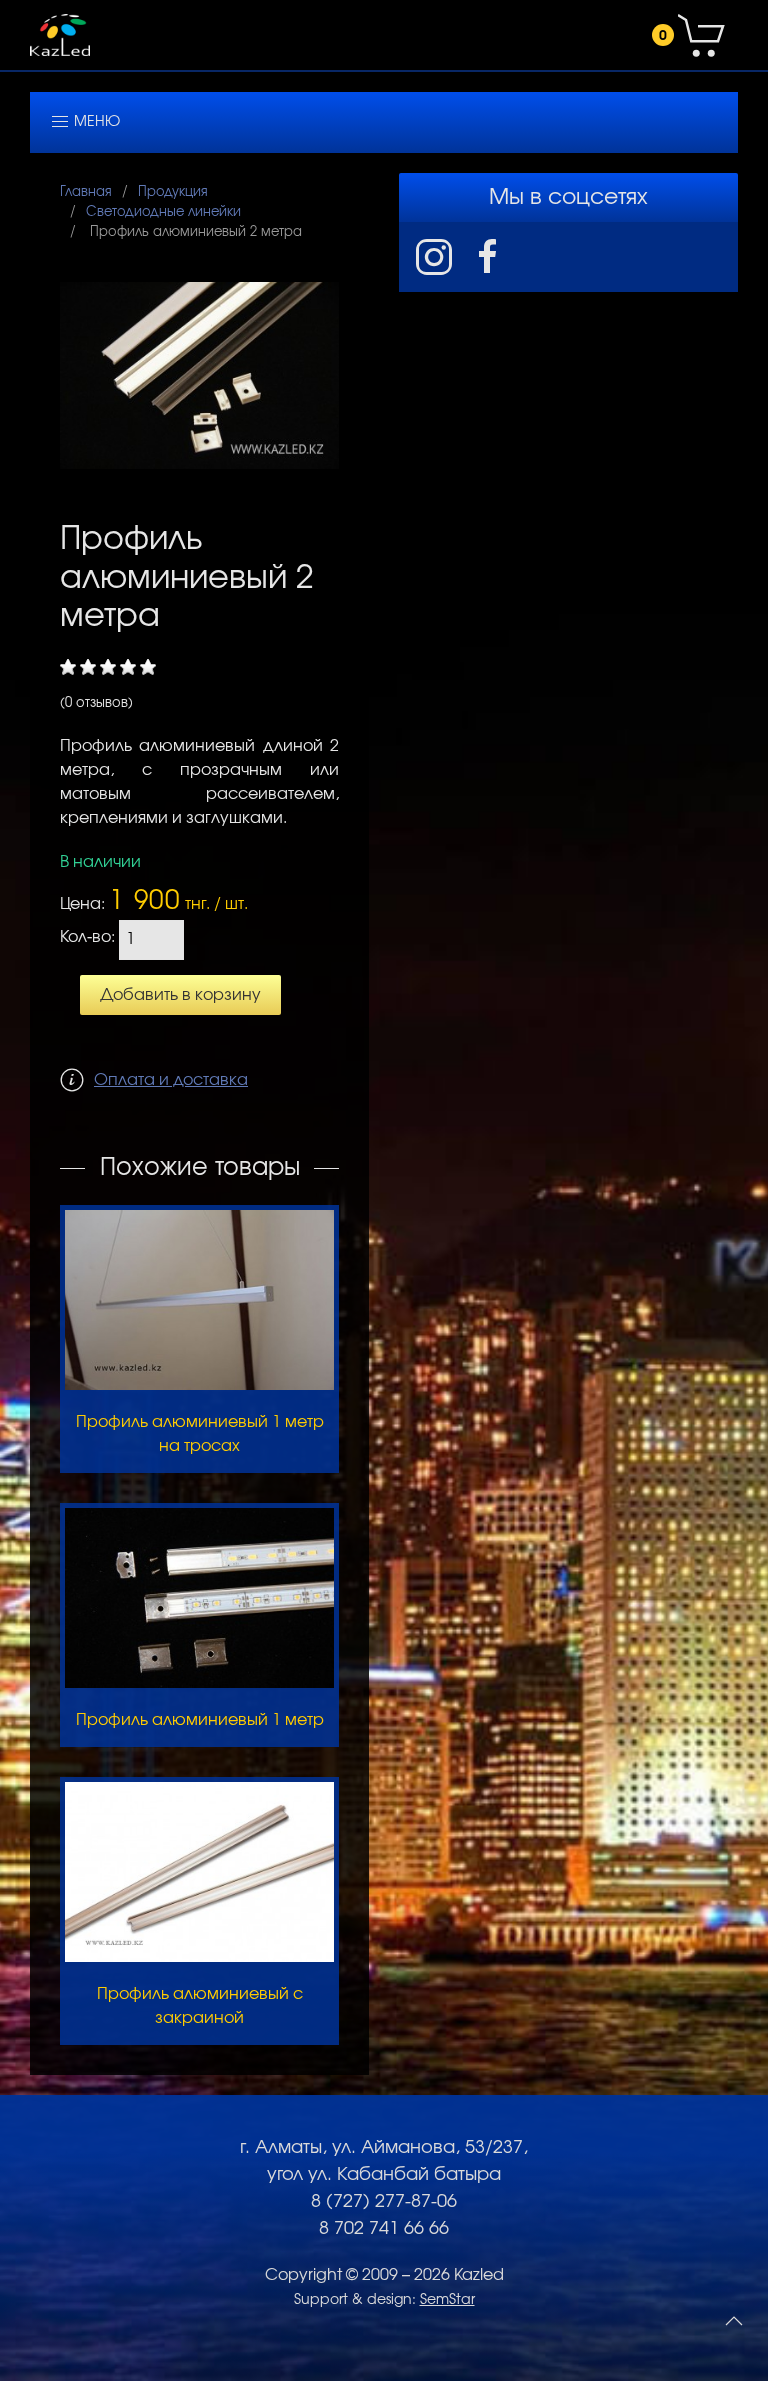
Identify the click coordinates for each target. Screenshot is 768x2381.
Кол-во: (87, 937)
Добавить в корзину (180, 995)
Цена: (82, 904)
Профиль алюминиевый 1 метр (200, 1720)
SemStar (447, 2300)
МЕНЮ (95, 122)
